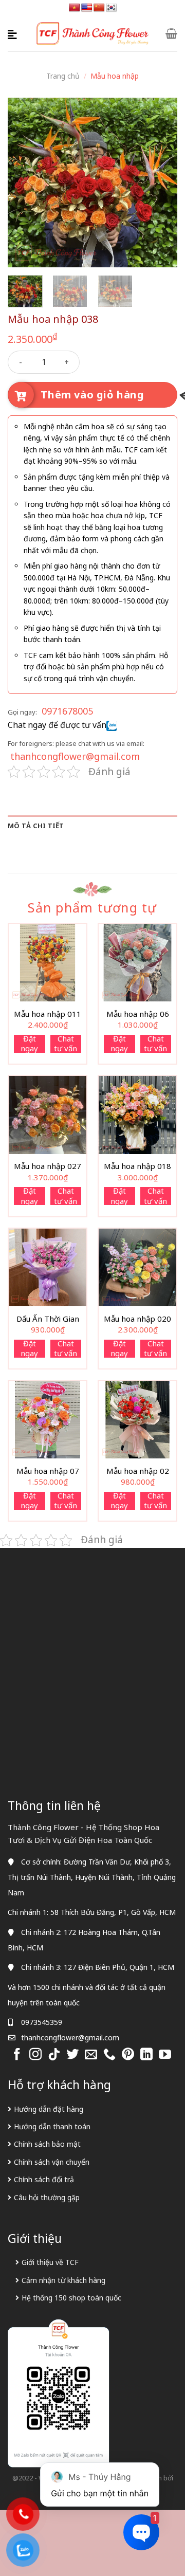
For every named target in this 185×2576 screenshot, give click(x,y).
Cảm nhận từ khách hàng (63, 2280)
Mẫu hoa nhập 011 (48, 1014)
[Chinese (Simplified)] (99, 8)
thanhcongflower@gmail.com (75, 756)
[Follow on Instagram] (35, 2055)
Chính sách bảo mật (47, 2144)
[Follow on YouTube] (165, 2055)
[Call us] (109, 2055)
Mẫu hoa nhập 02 (138, 1471)
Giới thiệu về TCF (50, 2262)
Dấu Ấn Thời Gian (48, 1319)
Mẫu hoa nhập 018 (137, 1166)
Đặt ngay (29, 1044)
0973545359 (42, 2022)
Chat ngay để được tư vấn (57, 725)
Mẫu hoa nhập (115, 76)
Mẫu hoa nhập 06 (138, 1014)
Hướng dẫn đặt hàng (49, 2109)
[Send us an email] (91, 2055)
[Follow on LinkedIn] (146, 2055)
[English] (87, 8)
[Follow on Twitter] (72, 2055)
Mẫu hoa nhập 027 (48, 1166)
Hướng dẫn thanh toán (52, 2126)
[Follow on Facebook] (17, 2055)
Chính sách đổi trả (44, 2179)
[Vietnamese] (75, 8)
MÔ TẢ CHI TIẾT (36, 826)
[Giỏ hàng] (171, 33)
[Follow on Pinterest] (128, 2055)
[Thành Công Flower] (93, 34)
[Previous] (24, 182)
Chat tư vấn (66, 1044)
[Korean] (112, 8)
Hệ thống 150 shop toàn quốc (71, 2298)
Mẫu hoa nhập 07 (48, 1471)
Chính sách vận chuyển (52, 2162)
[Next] (161, 182)
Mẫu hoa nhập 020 (137, 1319)
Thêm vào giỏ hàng (92, 395)
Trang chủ (63, 76)
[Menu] (14, 33)
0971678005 (67, 711)
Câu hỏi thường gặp (47, 2197)
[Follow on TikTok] (54, 2055)
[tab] (92, 826)
